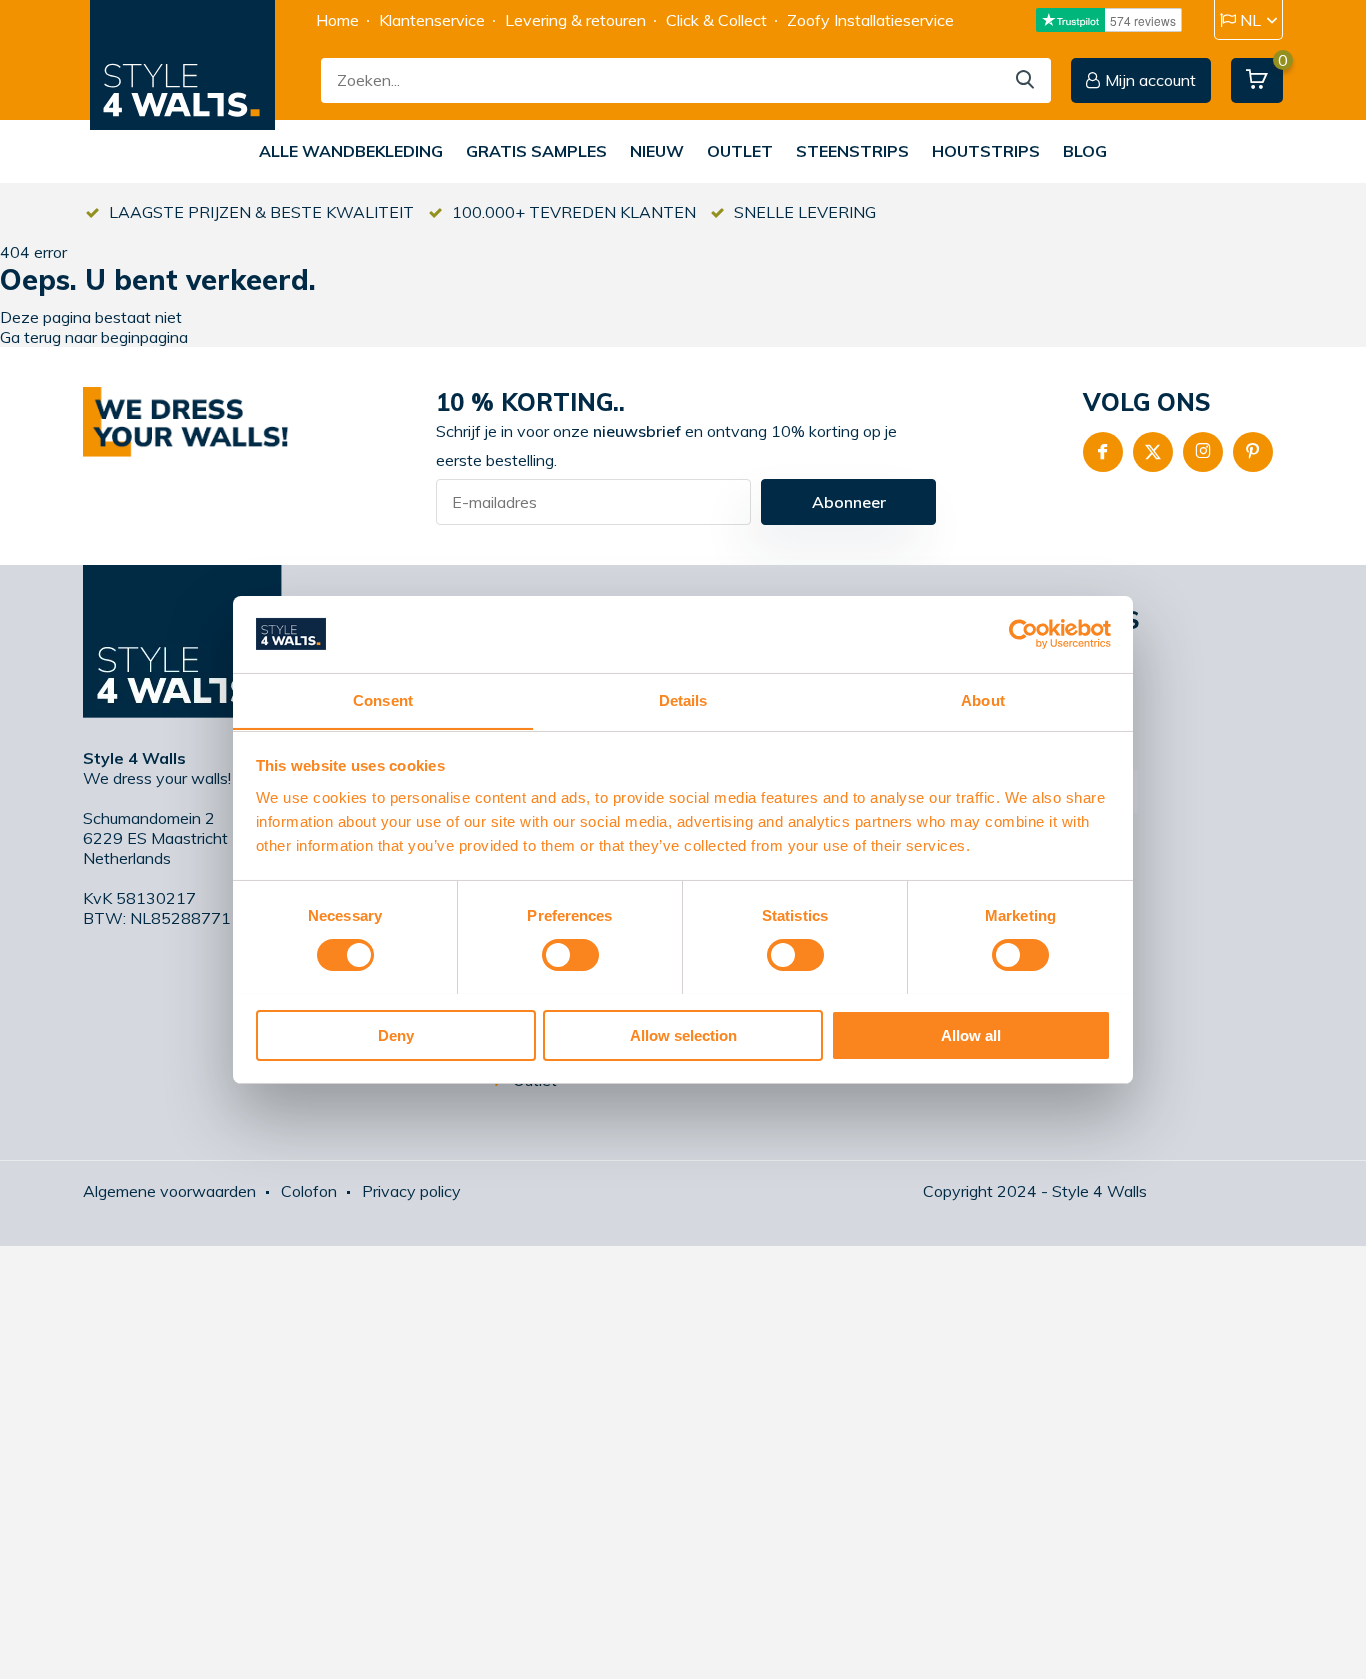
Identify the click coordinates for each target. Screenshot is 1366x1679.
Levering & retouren (575, 20)
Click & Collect (716, 20)
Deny (396, 1034)
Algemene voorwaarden (169, 1191)
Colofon (309, 1191)
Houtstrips (986, 151)
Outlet (740, 151)
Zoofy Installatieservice (870, 20)
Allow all (971, 1034)
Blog (1085, 151)
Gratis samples (536, 151)
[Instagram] (1203, 452)
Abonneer (849, 502)
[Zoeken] (1026, 80)
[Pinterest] (1253, 452)
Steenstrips (852, 151)
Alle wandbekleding (351, 151)
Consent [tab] (383, 699)
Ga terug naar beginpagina (94, 337)
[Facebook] (1103, 452)
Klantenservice (432, 20)
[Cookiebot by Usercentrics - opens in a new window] (1023, 634)
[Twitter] (1153, 452)
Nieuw (657, 151)
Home (337, 20)
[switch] (570, 955)
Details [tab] (683, 699)
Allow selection (683, 1034)
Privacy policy (411, 1191)
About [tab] (983, 699)
